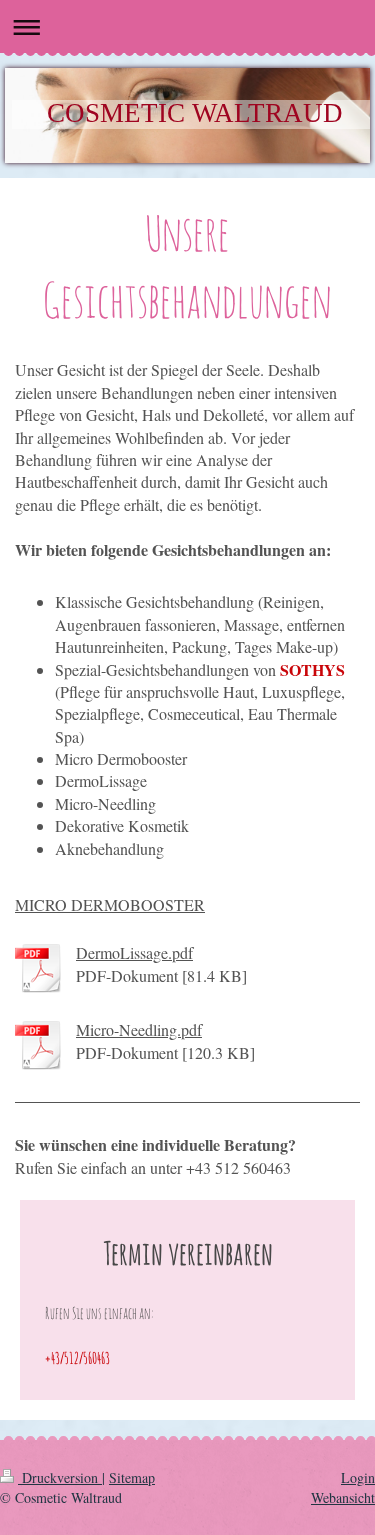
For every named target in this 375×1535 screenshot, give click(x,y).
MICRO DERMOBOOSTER (110, 904)
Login (358, 1477)
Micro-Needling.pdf (139, 1029)
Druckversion (60, 1477)
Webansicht (343, 1497)
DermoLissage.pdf (134, 952)
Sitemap (132, 1477)
